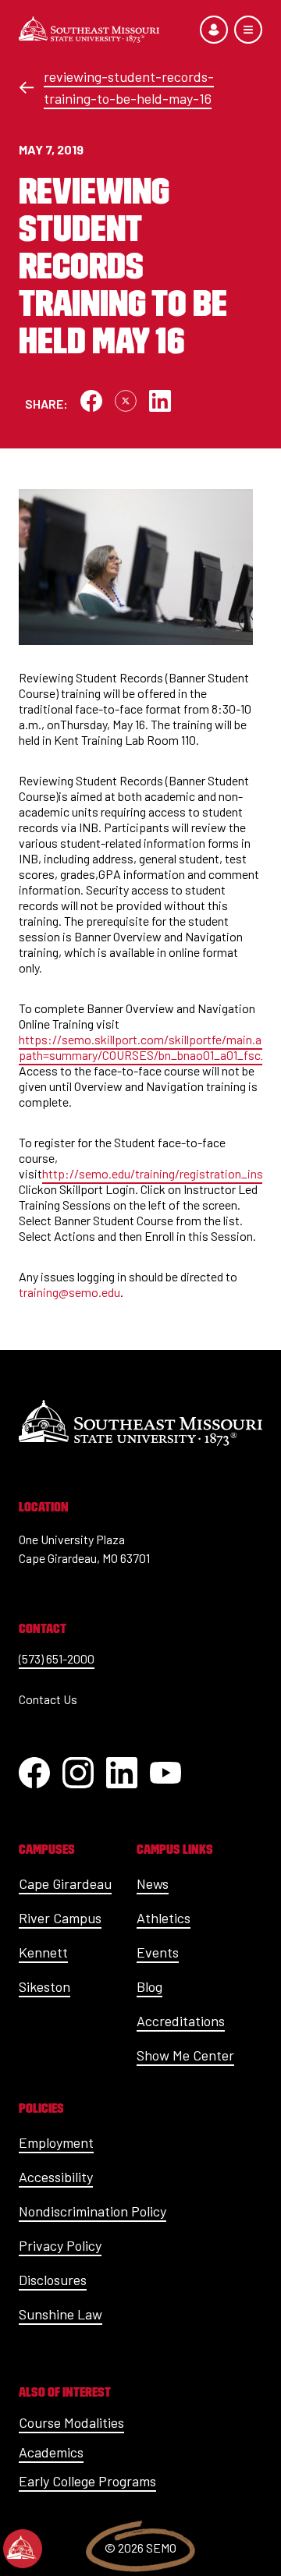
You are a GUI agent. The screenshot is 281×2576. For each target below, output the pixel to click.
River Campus (60, 1918)
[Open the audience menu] (214, 30)
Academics (51, 2452)
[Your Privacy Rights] (23, 2549)
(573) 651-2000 (57, 1658)
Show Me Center (185, 2055)
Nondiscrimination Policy (92, 2211)
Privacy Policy (60, 2245)
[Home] (89, 30)
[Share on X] (126, 401)
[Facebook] (34, 1773)
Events (158, 1952)
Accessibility (56, 2177)
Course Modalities (71, 2422)
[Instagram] (78, 1773)
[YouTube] (165, 1773)
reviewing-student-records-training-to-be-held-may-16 (129, 87)
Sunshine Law (60, 2314)
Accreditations (181, 2021)
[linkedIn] (122, 1773)
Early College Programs (87, 2481)
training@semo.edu (69, 1292)
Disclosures (53, 2280)
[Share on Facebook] (91, 401)
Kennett (43, 1952)
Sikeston (44, 1986)
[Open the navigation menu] (248, 30)
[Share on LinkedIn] (160, 401)
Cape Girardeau (65, 1883)
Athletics (164, 1918)
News (153, 1883)
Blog (149, 1986)
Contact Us (48, 1699)
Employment (56, 2142)
